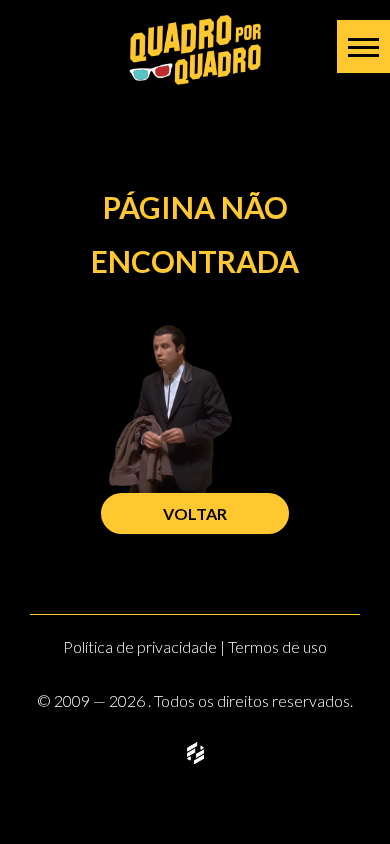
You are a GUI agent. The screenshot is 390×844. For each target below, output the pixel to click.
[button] (363, 46)
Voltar (195, 513)
